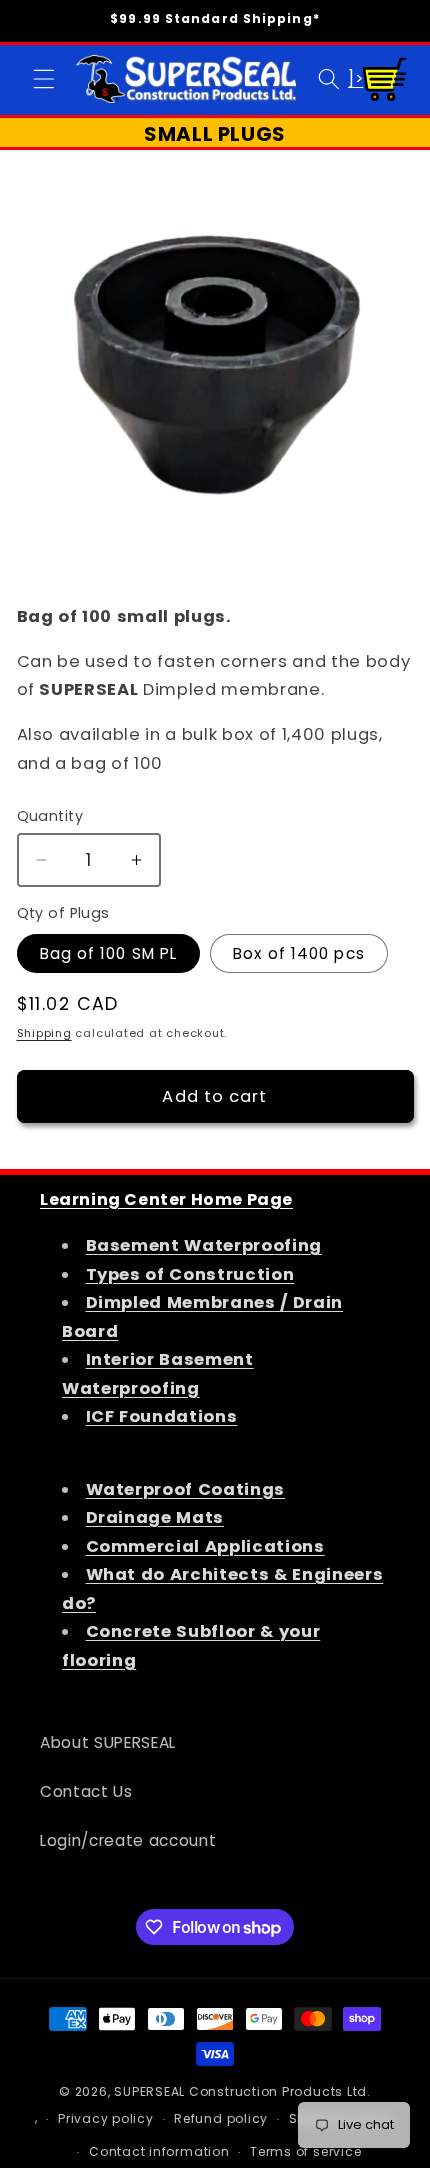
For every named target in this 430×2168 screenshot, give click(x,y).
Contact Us (86, 1791)
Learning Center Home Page (166, 1199)
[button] (44, 79)
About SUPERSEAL (108, 1742)
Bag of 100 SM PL (109, 953)
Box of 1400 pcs (299, 953)
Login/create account (128, 1840)
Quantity (50, 816)
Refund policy (221, 2118)
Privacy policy (106, 2118)
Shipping (44, 1033)
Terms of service (305, 2151)
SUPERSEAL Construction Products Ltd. (242, 2091)
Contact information (159, 2151)
